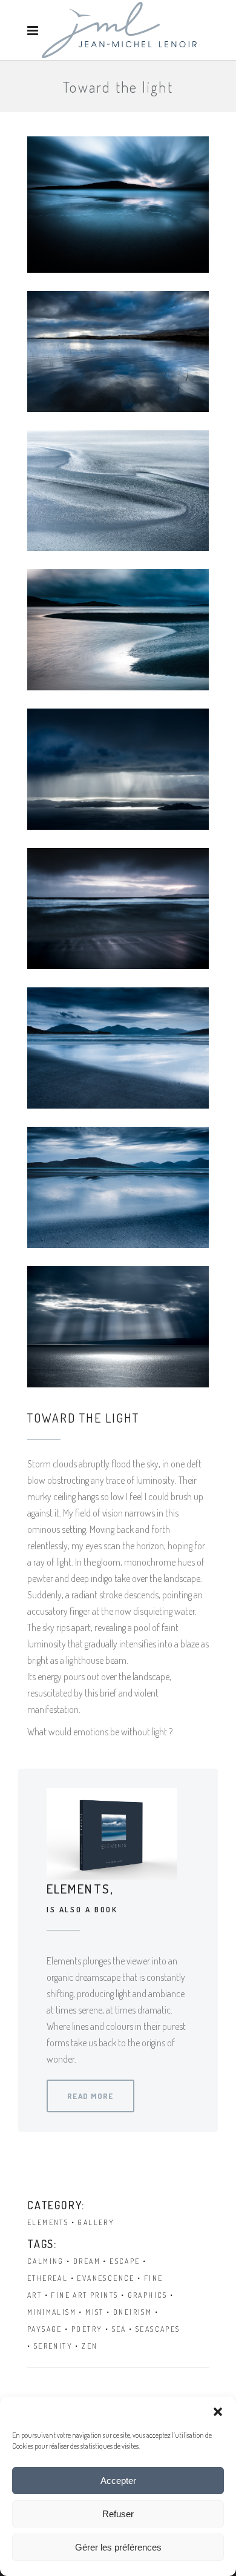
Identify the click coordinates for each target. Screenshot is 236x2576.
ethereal (48, 2278)
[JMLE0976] (118, 205)
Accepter (118, 2481)
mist (95, 2312)
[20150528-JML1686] (118, 769)
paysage (45, 2329)
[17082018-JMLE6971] (118, 909)
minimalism (52, 2312)
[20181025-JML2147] (118, 630)
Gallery (96, 2222)
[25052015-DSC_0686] (118, 352)
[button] (218, 2412)
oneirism (133, 2312)
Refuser (118, 2514)
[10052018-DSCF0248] (118, 1187)
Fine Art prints (84, 2295)
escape (125, 2261)
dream (87, 2261)
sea (119, 2329)
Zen (90, 2346)
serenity (53, 2346)
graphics (148, 2295)
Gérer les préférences (118, 2547)
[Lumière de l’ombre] (118, 1327)
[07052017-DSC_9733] (118, 491)
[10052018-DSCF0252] (118, 1048)
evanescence (106, 2278)
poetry (87, 2329)
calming (46, 2261)
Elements (48, 2222)
